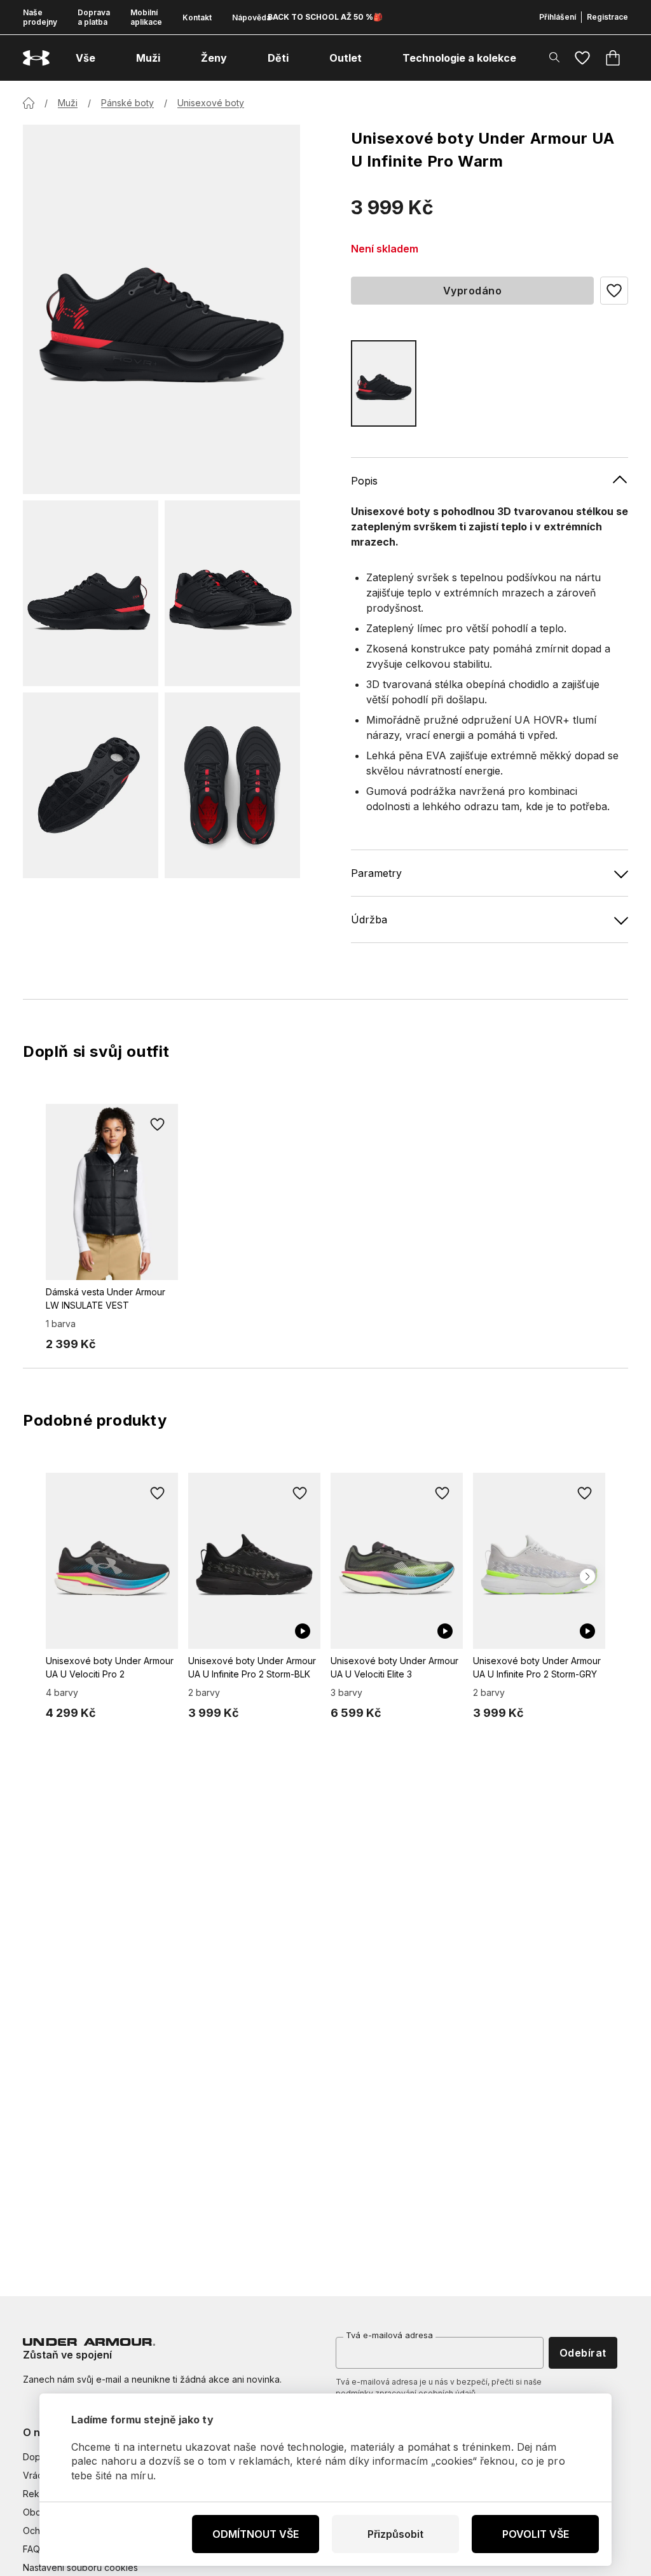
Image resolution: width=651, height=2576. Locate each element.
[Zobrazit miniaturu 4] (232, 785)
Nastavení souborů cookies (80, 2567)
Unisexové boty (211, 103)
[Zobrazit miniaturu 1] (91, 593)
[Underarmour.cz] (36, 58)
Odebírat (583, 2353)
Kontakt (197, 17)
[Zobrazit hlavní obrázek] (161, 309)
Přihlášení (558, 17)
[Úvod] (29, 103)
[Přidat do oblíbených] (158, 1124)
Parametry (376, 873)
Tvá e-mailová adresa (389, 2335)
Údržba (369, 920)
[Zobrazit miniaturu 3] (91, 785)
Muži (68, 103)
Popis (364, 481)
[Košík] (613, 58)
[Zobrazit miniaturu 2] (232, 593)
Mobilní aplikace (146, 17)
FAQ (31, 2549)
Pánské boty (127, 103)
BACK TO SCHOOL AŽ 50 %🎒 (325, 17)
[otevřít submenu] (107, 58)
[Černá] (384, 383)
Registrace (607, 17)
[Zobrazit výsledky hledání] (554, 57)
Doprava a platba (94, 17)
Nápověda (251, 17)
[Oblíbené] (582, 58)
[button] (614, 291)
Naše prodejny (40, 17)
